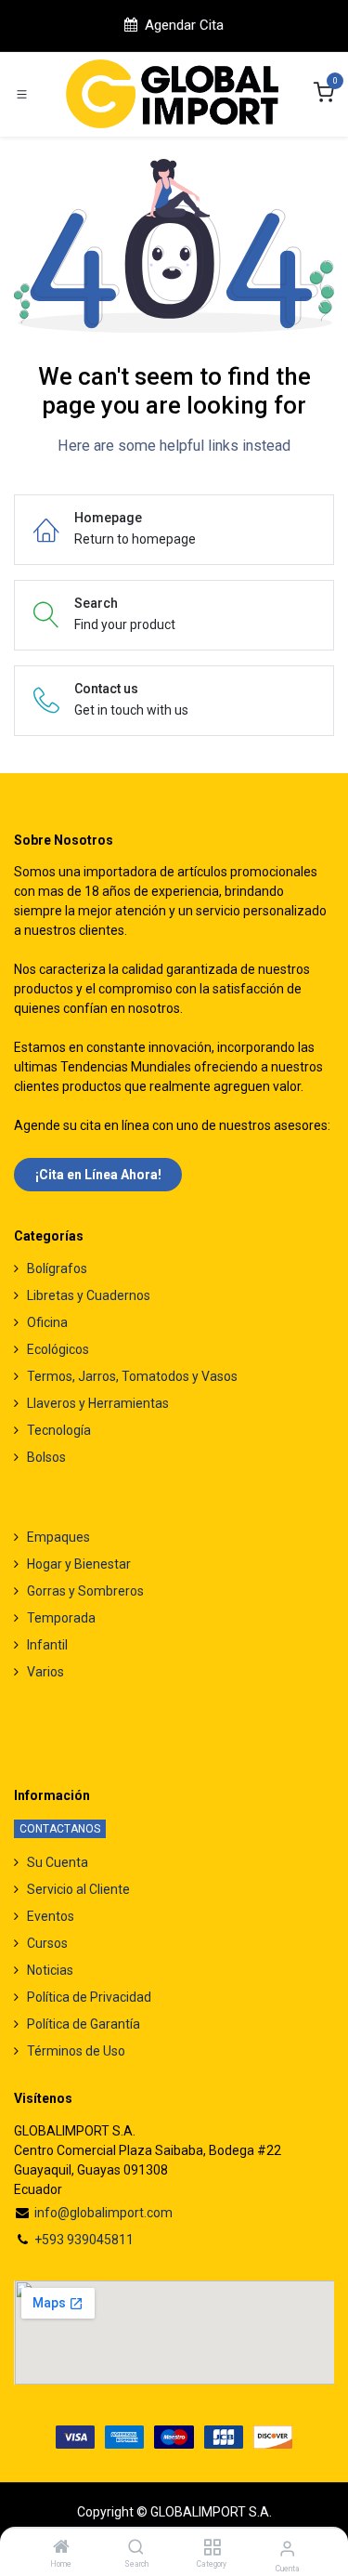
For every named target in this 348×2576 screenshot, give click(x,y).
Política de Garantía (84, 2024)
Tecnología (59, 1430)
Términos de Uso (76, 2051)
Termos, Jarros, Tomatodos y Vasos (132, 1376)
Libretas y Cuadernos (89, 1295)
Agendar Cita (184, 25)
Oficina (47, 1322)
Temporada (61, 1618)
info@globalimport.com (103, 2213)
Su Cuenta (58, 1862)
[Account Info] (287, 2549)
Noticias (50, 1970)
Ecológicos (58, 1349)
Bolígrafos (57, 1268)
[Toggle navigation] (22, 94)
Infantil (47, 1645)
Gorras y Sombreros (85, 1591)
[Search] (136, 2548)
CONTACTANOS (60, 1829)
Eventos (51, 1916)
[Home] (61, 2548)
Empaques (58, 1537)
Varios (45, 1672)
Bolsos (46, 1457)
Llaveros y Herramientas (98, 1403)
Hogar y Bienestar (79, 1564)
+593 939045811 (84, 2240)
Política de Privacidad (89, 1997)
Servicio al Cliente (78, 1889)
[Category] (212, 2548)
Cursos (47, 1943)
